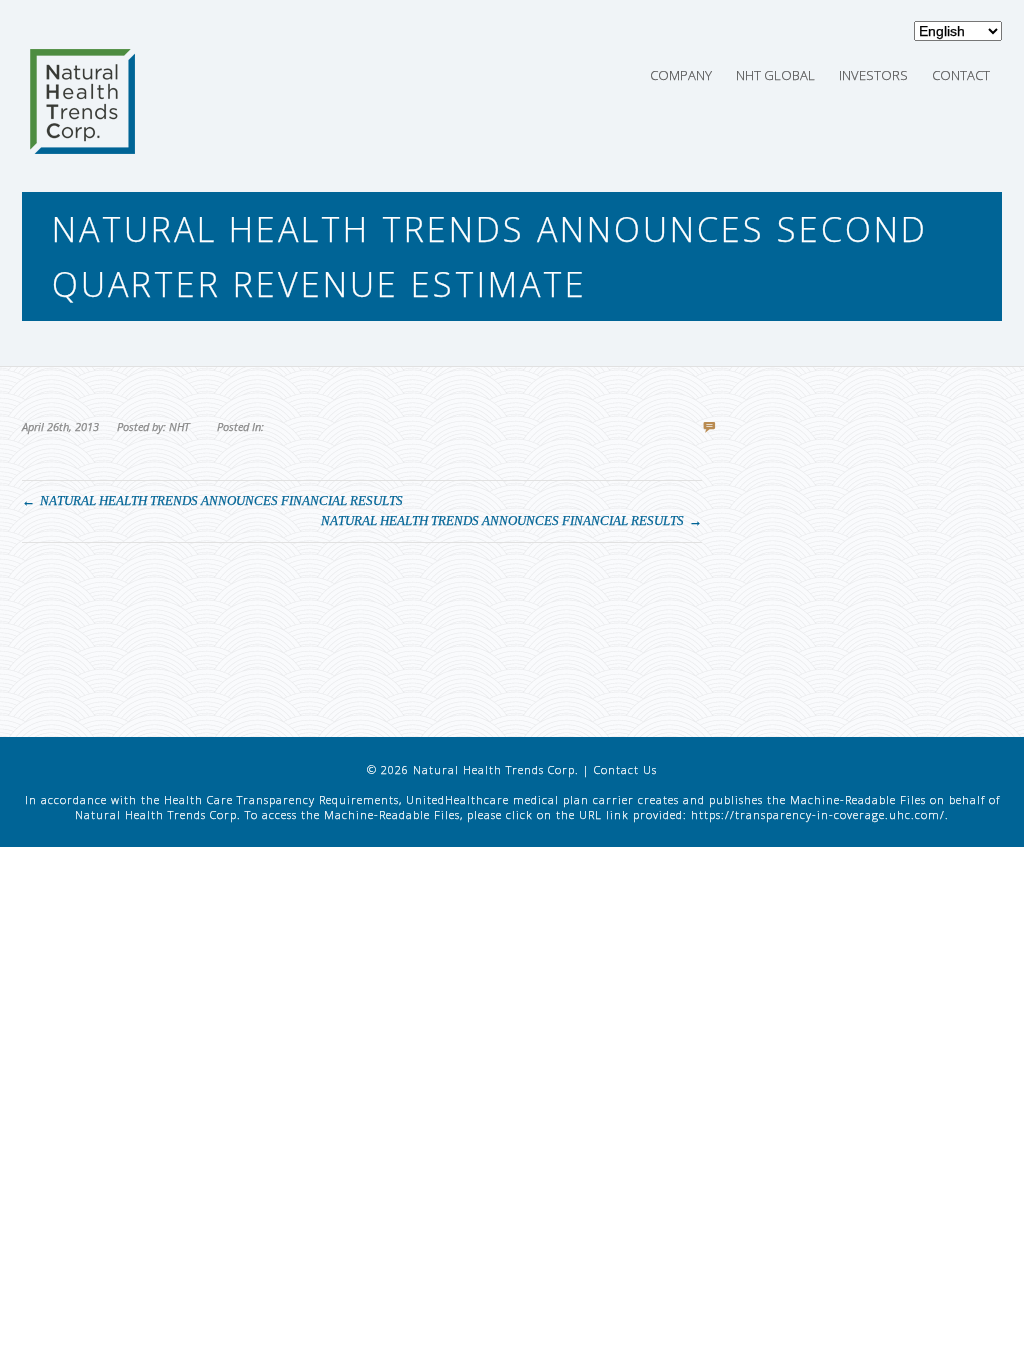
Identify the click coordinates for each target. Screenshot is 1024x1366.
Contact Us (625, 769)
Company (681, 75)
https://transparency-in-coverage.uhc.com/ (818, 814)
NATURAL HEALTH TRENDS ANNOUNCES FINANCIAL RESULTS (221, 500)
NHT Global (775, 75)
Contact (961, 75)
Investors (873, 75)
